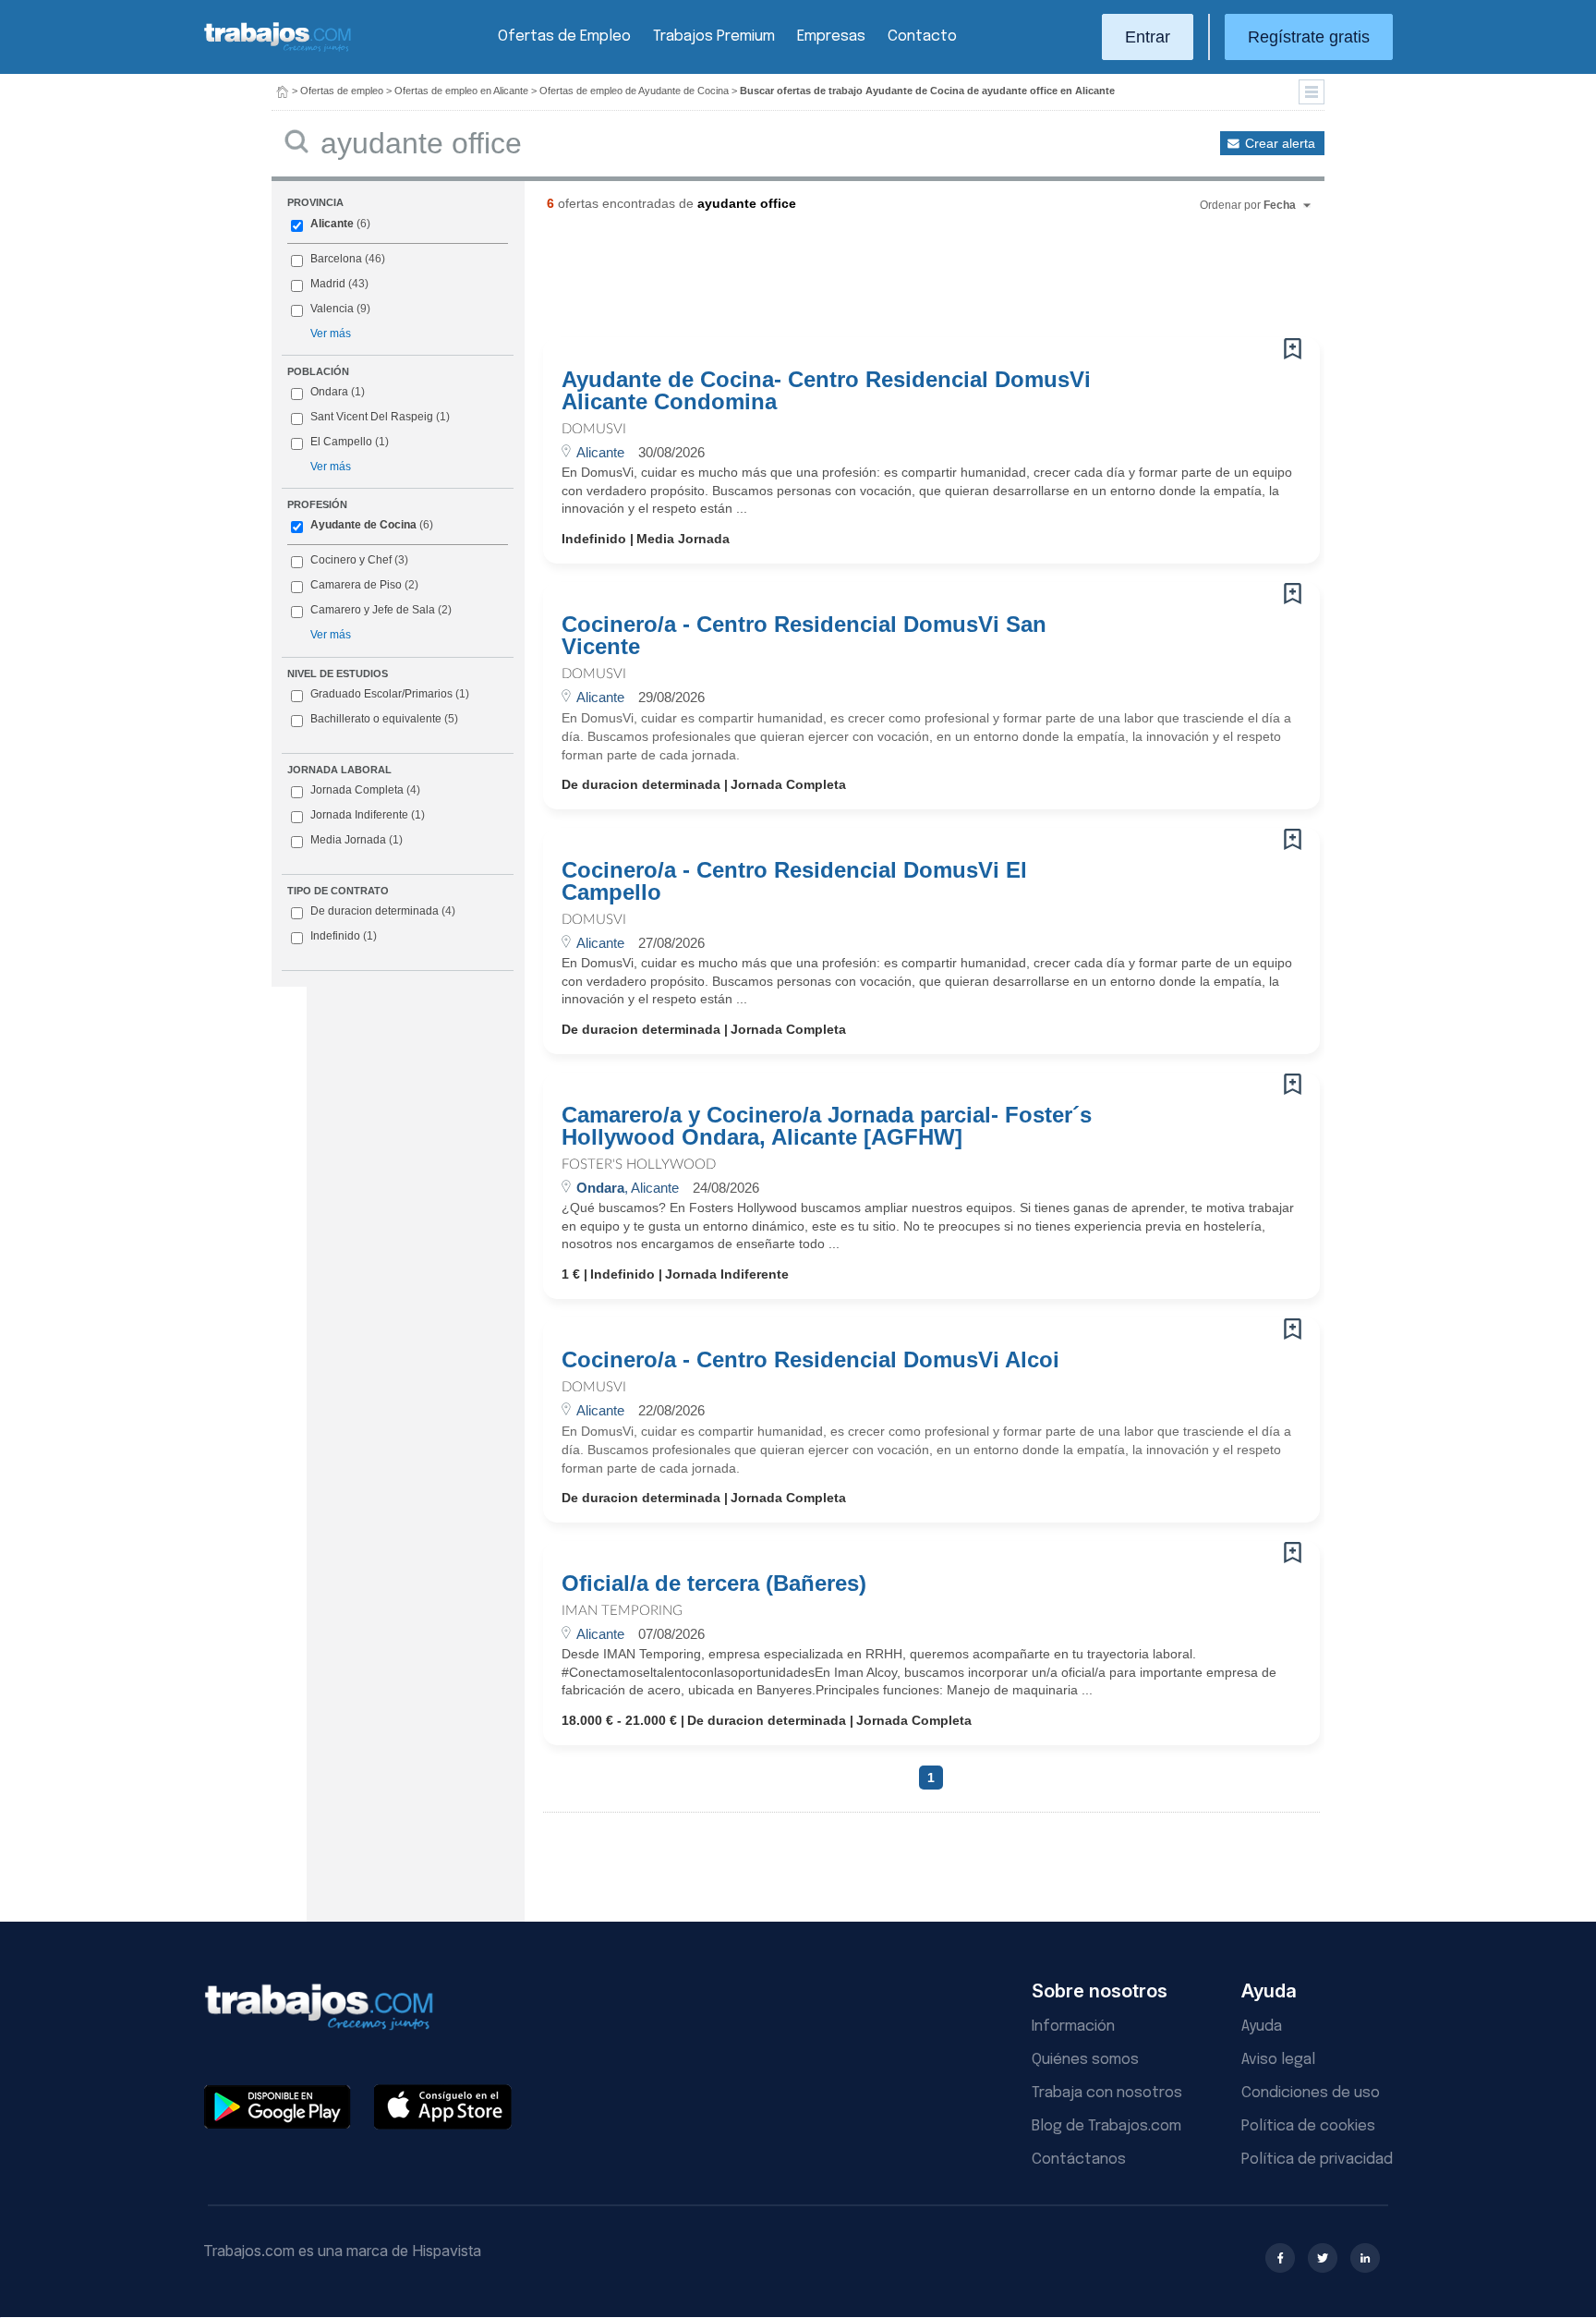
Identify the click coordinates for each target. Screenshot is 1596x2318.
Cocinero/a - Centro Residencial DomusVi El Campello (794, 881)
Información (1073, 2027)
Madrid (328, 284)
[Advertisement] (894, 282)
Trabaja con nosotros (1107, 2093)
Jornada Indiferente (368, 815)
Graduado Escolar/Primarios (390, 694)
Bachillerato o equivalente (384, 719)
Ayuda (1262, 2027)
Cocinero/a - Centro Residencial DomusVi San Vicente (804, 636)
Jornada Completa (365, 790)
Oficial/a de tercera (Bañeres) (714, 1584)
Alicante (332, 224)
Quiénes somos (1085, 2060)
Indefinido (344, 936)
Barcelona (336, 259)
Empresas (831, 36)
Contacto (922, 36)
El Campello (341, 442)
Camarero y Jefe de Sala (373, 610)
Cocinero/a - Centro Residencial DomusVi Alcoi (810, 1360)
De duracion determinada (383, 911)
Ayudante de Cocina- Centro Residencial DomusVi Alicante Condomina (826, 391)
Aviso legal (1278, 2060)
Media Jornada (357, 840)
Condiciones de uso (1311, 2093)
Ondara (329, 392)
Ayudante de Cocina (363, 525)
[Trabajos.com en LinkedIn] (1365, 2258)
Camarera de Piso (356, 585)
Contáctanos (1079, 2160)
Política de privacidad (1317, 2160)
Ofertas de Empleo (564, 36)
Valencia (332, 309)
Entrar (1148, 37)
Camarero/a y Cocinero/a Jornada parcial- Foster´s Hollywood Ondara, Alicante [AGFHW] (827, 1126)
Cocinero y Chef (351, 560)
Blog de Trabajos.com (1106, 2126)
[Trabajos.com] (278, 49)
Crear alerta (1280, 143)
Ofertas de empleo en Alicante (461, 91)
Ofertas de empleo (342, 91)
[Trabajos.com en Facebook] (1280, 2258)
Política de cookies (1308, 2126)
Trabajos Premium (714, 36)
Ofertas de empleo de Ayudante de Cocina (634, 91)
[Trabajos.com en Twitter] (1323, 2258)
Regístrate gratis (1309, 37)
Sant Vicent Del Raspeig (372, 417)
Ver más (331, 334)
